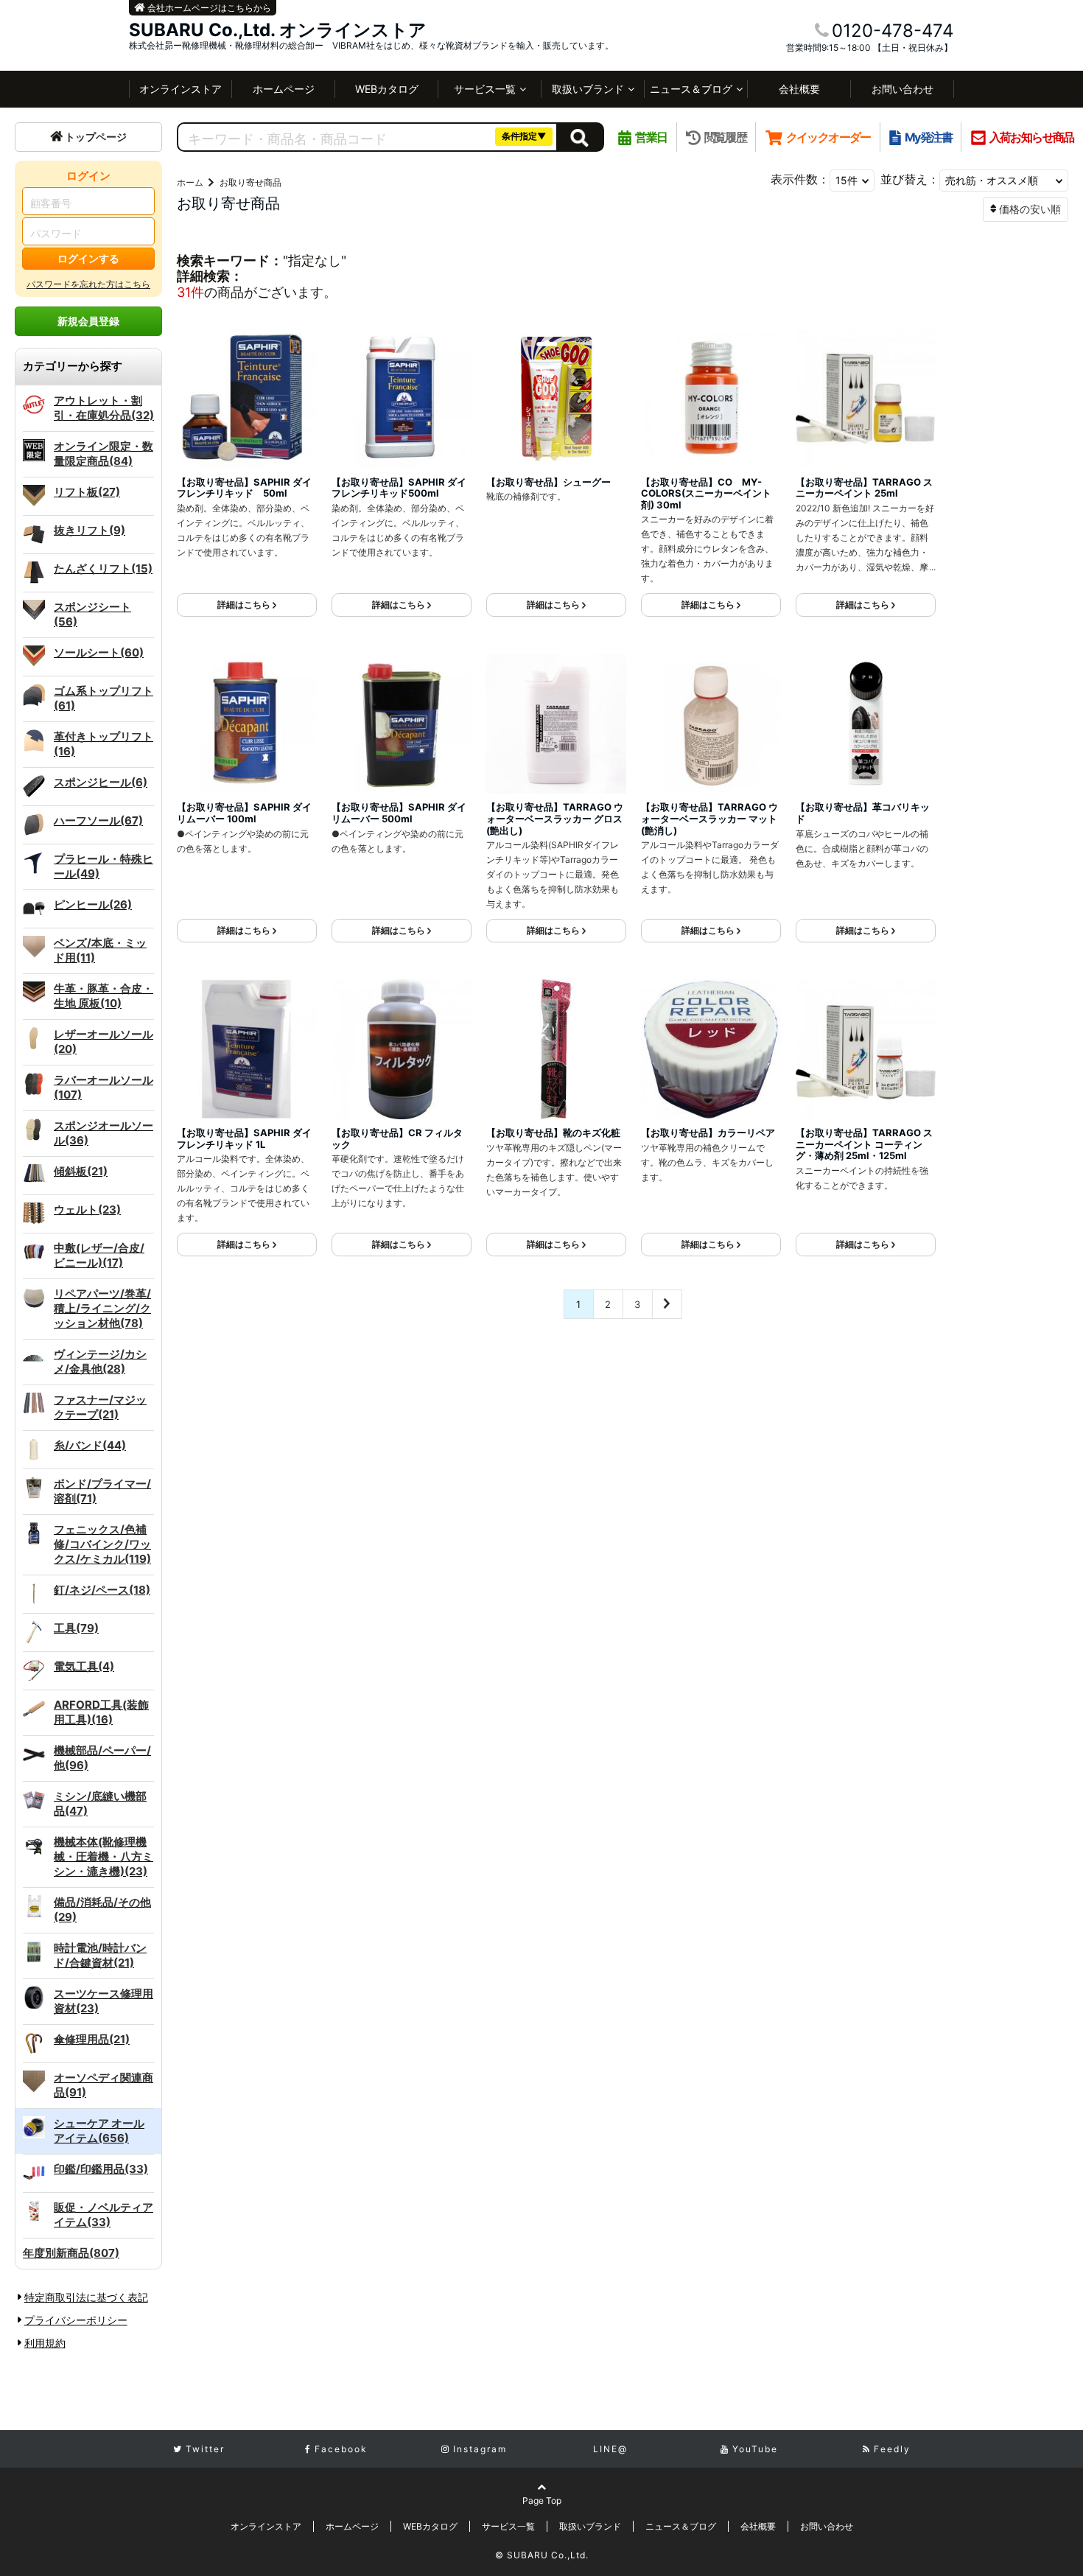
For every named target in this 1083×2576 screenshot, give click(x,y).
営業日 (651, 137)
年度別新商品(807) (71, 2253)
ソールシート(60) (99, 652)
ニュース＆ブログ (691, 89)
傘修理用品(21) (92, 2039)
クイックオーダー (828, 137)
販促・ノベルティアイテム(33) (104, 2215)
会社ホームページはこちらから (208, 8)
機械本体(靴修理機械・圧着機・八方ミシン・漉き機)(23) (104, 1856)
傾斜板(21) (81, 1171)
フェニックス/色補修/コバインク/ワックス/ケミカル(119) (102, 1544)
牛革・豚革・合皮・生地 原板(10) (104, 996)
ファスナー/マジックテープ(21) (100, 1407)
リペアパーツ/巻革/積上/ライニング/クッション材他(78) (102, 1308)
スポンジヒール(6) (101, 782)
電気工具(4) (84, 1666)
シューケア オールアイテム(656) (99, 2131)
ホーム (190, 182)
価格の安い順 (1030, 209)
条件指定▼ (524, 136)
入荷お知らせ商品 (1032, 137)
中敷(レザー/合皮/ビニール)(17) (99, 1255)
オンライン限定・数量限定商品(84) (104, 454)
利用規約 (45, 2343)
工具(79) (76, 1628)
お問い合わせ (902, 89)
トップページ (96, 137)
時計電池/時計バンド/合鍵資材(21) (100, 1955)
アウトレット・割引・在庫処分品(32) (104, 408)
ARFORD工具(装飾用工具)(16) (101, 1712)
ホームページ (284, 89)
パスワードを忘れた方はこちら (88, 284)
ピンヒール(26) (93, 904)
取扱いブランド (588, 89)
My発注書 (928, 137)
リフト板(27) (87, 492)
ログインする (88, 258)
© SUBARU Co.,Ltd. (542, 2555)
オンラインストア (180, 89)
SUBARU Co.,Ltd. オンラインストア (278, 30)
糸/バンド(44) (90, 1445)
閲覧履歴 (725, 137)
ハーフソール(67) (98, 820)
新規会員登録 (88, 321)
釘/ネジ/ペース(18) (102, 1590)
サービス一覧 (485, 89)
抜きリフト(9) (90, 530)
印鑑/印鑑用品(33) (101, 2169)
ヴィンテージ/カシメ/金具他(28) (100, 1361)
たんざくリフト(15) (103, 568)
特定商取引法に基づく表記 (86, 2297)
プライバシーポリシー (76, 2320)
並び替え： (910, 179)
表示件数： (800, 179)
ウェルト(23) (87, 1210)
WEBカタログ (387, 89)
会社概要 (799, 89)
